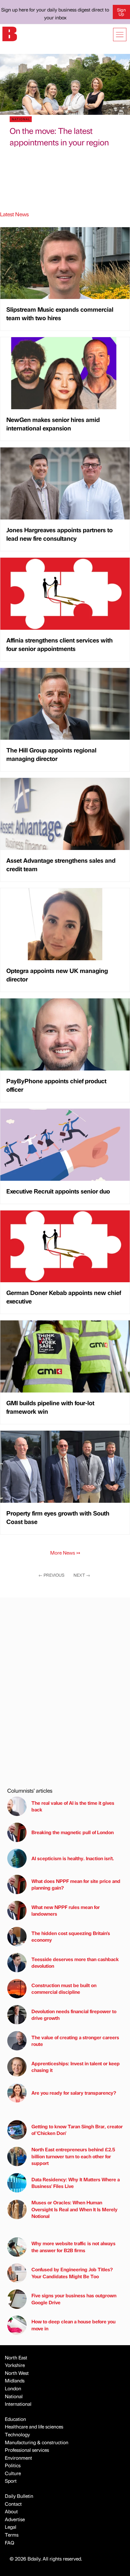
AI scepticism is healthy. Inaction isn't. (73, 1858)
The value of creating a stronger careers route (75, 2041)
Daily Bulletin (19, 2496)
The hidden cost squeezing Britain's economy (71, 1936)
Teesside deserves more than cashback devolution (75, 1962)
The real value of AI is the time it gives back (73, 1806)
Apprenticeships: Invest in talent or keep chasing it (76, 2067)
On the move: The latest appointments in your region (59, 136)
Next (82, 1575)
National (14, 2396)
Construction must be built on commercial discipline (64, 1988)
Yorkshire (15, 2365)
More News (65, 1553)
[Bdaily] (10, 33)
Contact (13, 2504)
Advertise (15, 2519)
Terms (12, 2535)
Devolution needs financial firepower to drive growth (74, 2015)
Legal (11, 2527)
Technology (17, 2434)
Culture (13, 2473)
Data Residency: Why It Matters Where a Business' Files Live (76, 2183)
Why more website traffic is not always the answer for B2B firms (73, 2247)
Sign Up (121, 12)
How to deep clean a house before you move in (73, 2325)
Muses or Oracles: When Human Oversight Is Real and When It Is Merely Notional (75, 2209)
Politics (13, 2465)
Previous (51, 1575)
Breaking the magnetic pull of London (73, 1832)
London (13, 2388)
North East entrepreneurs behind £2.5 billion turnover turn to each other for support (73, 2156)
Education (15, 2419)
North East (16, 2357)
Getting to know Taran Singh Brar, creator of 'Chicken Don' (77, 2130)
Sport (11, 2481)
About (11, 2511)
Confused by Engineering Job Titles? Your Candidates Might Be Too (72, 2273)
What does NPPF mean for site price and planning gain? (76, 1884)
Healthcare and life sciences (34, 2427)
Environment (18, 2458)
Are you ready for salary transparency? (74, 2093)
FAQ (10, 2543)
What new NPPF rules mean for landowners (66, 1910)
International (18, 2404)
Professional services (27, 2450)
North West (17, 2373)
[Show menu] (120, 35)
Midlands (15, 2380)
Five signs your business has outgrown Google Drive (74, 2299)
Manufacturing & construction (37, 2442)
